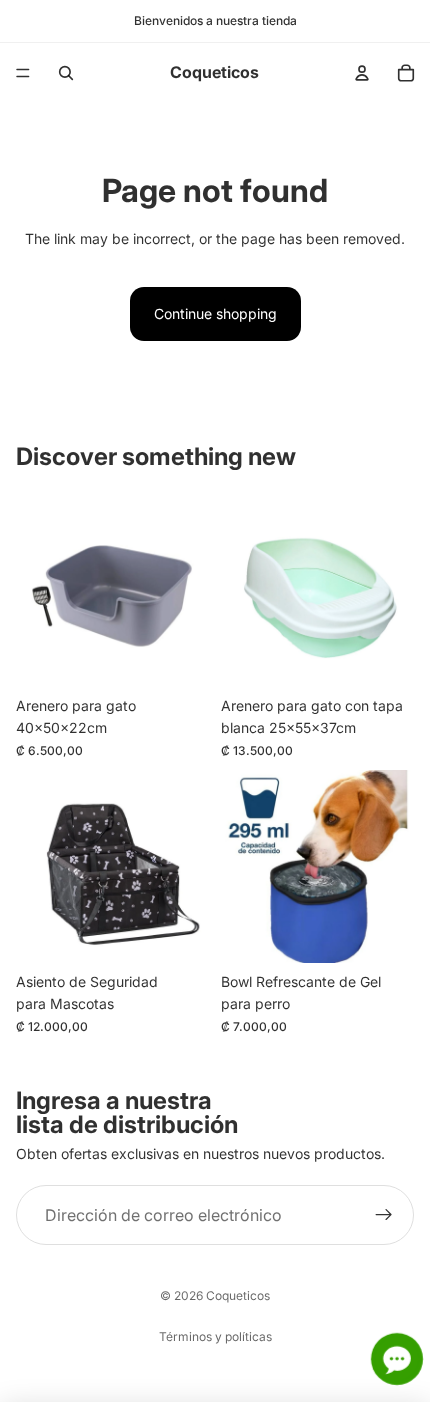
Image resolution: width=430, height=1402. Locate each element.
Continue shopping (215, 313)
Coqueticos (238, 1295)
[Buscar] (66, 73)
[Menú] (23, 73)
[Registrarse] (384, 1215)
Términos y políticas (215, 1336)
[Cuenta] (362, 73)
